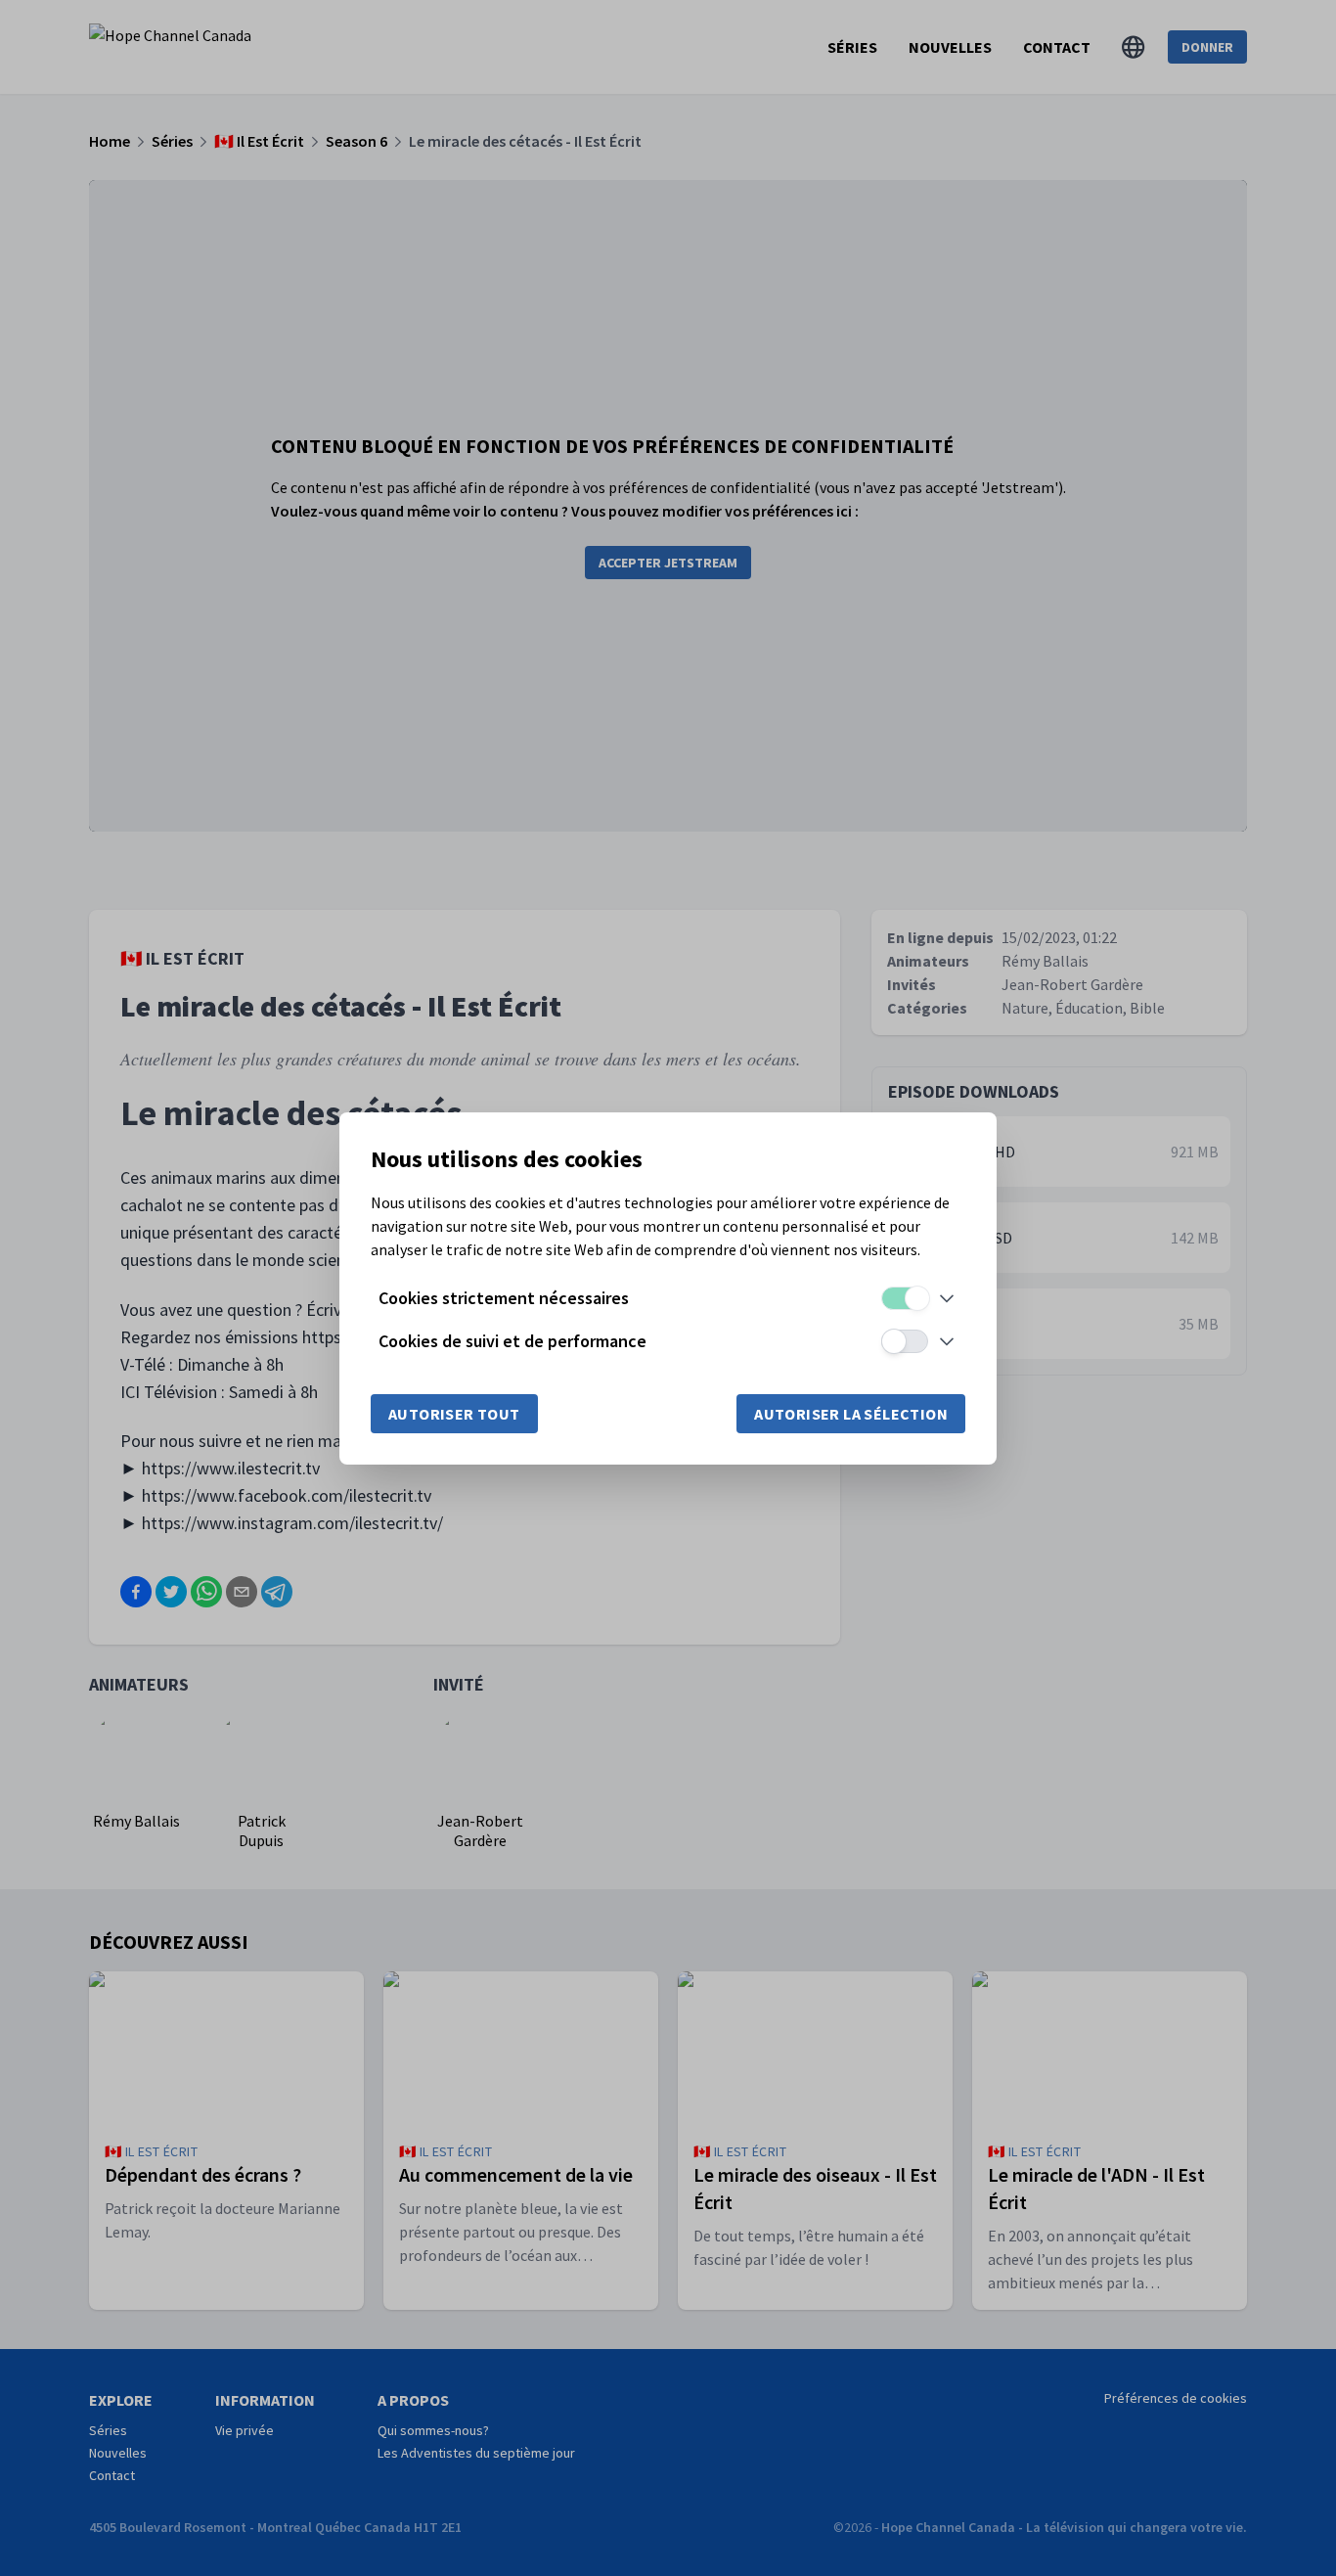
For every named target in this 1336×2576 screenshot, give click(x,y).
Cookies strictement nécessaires (504, 1298)
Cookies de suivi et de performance (512, 1341)
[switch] (905, 1298)
